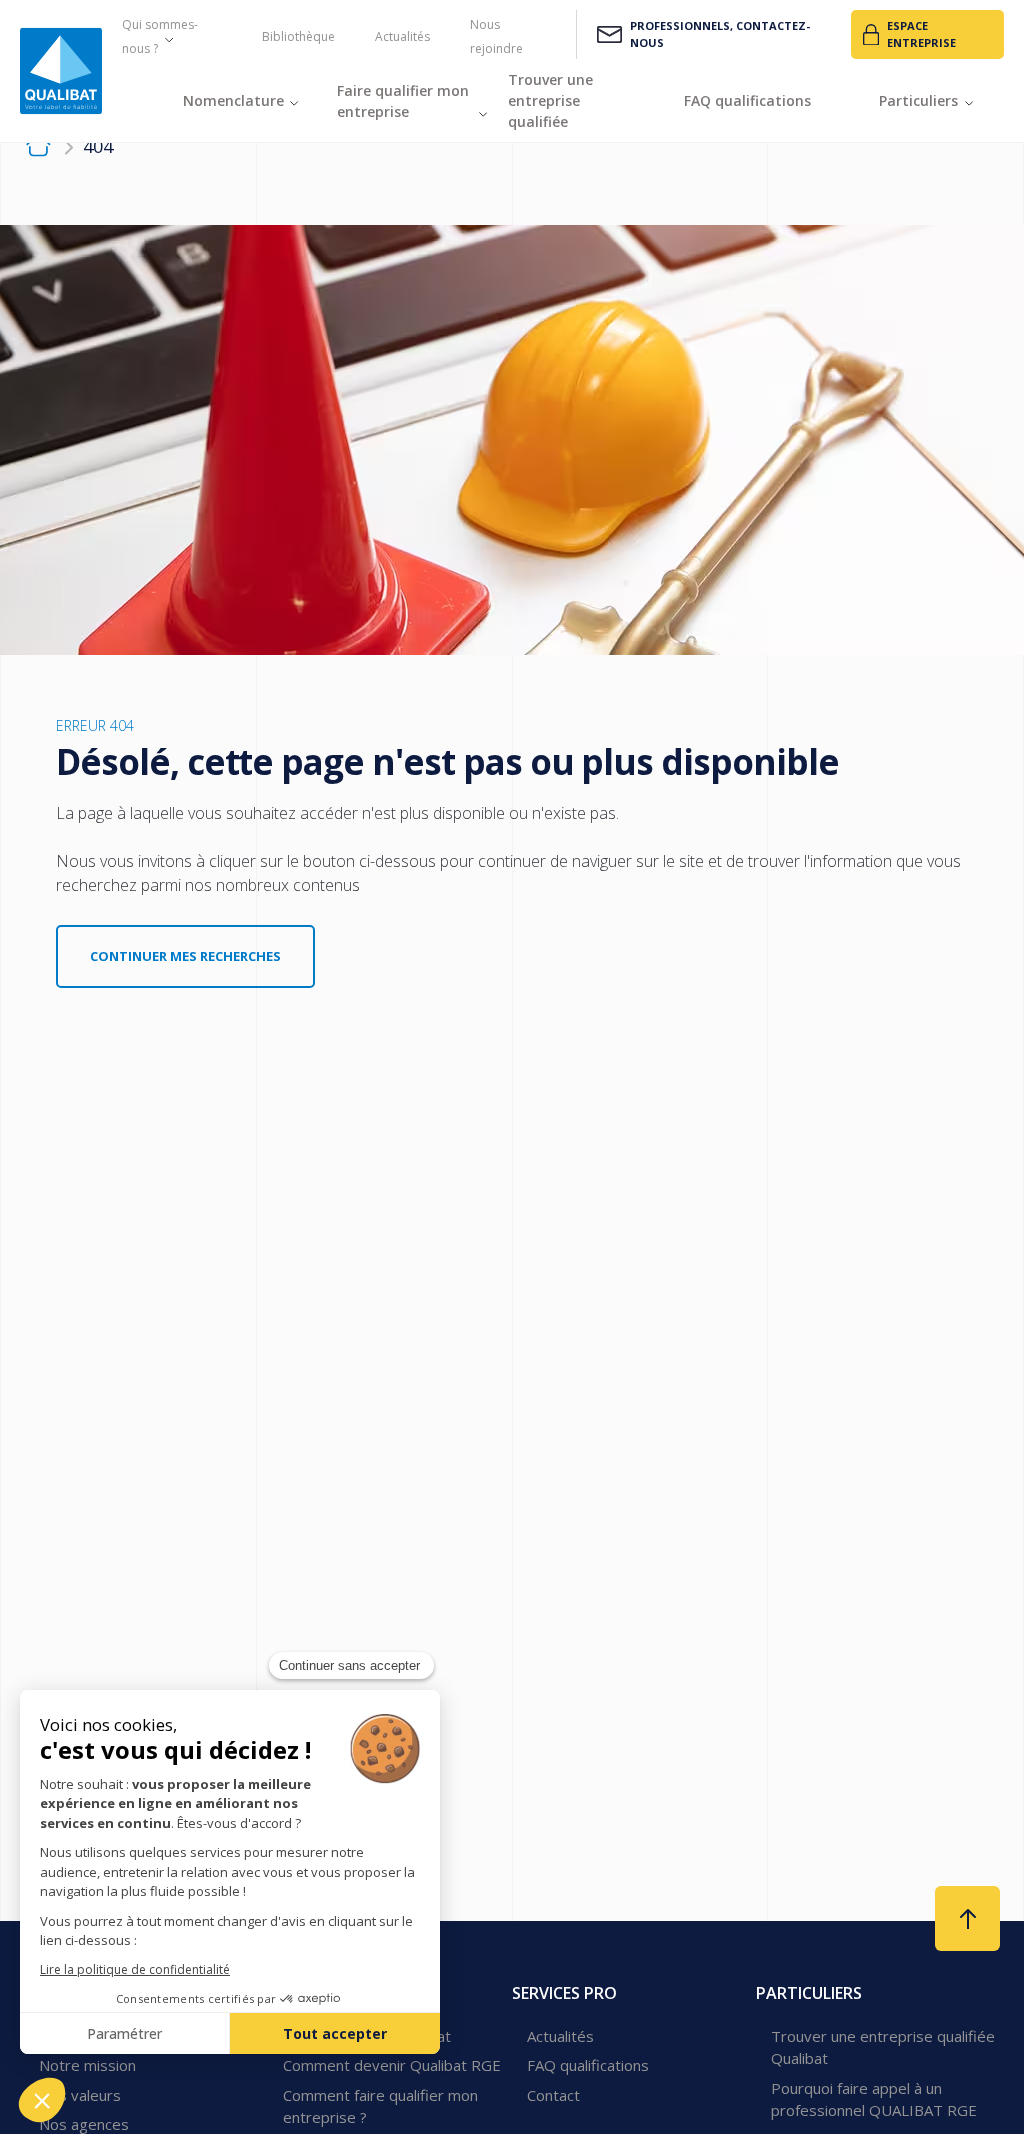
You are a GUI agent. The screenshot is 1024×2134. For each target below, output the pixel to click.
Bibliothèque (298, 36)
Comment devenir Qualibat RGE (392, 2065)
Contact (553, 2095)
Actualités (402, 36)
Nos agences (84, 2124)
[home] (38, 147)
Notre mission (87, 2065)
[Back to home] (61, 71)
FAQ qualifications (588, 2065)
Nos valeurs (80, 2095)
